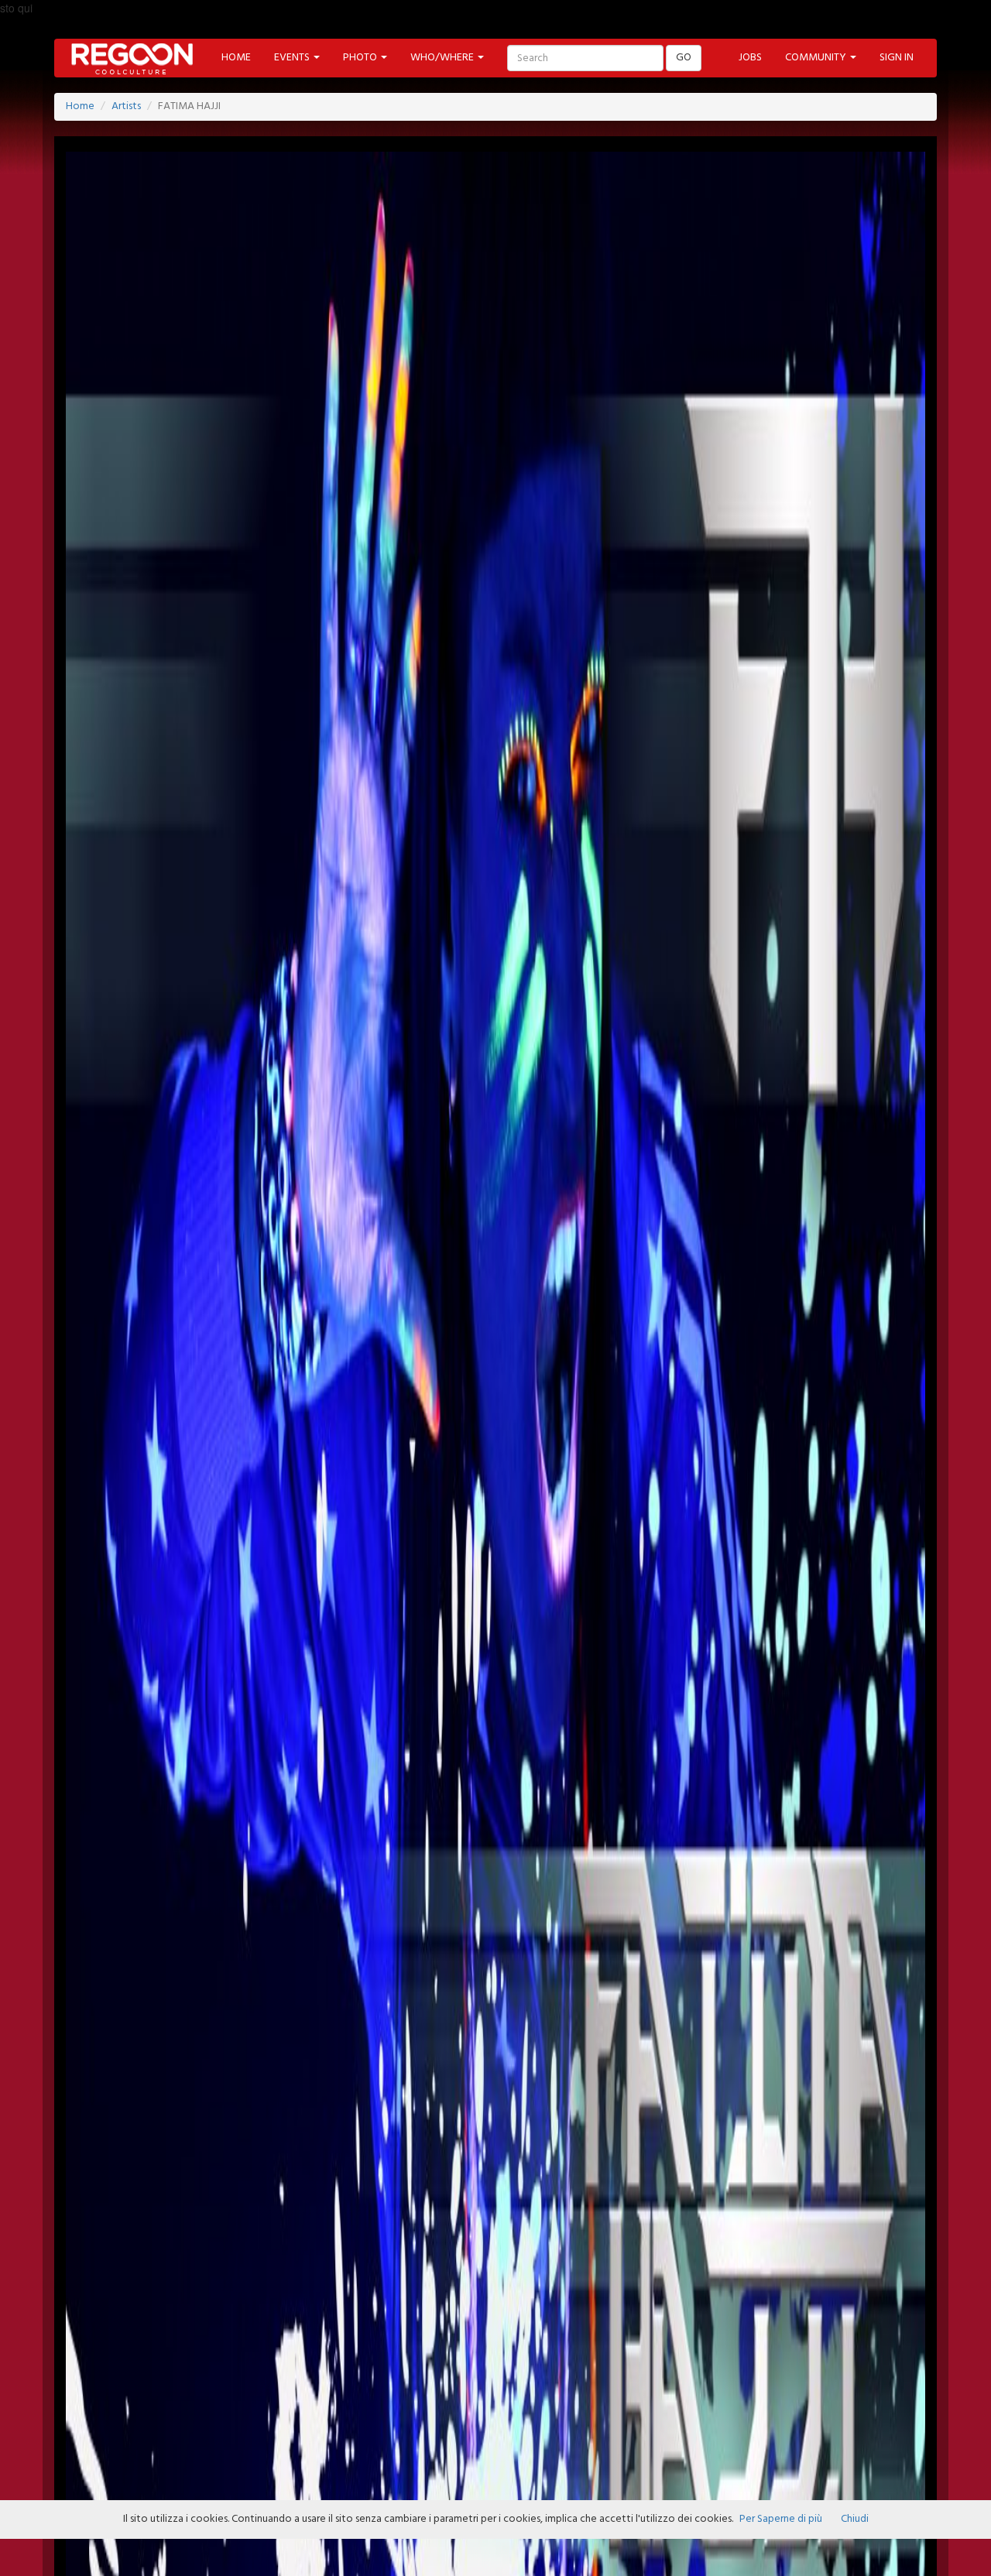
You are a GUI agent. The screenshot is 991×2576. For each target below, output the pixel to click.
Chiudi (855, 2519)
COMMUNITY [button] (817, 58)
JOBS (750, 58)
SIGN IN (897, 58)
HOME (236, 58)
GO (684, 58)
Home (80, 106)
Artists (126, 106)
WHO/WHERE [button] (443, 58)
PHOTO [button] (361, 58)
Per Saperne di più (781, 2519)
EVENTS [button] (293, 58)
